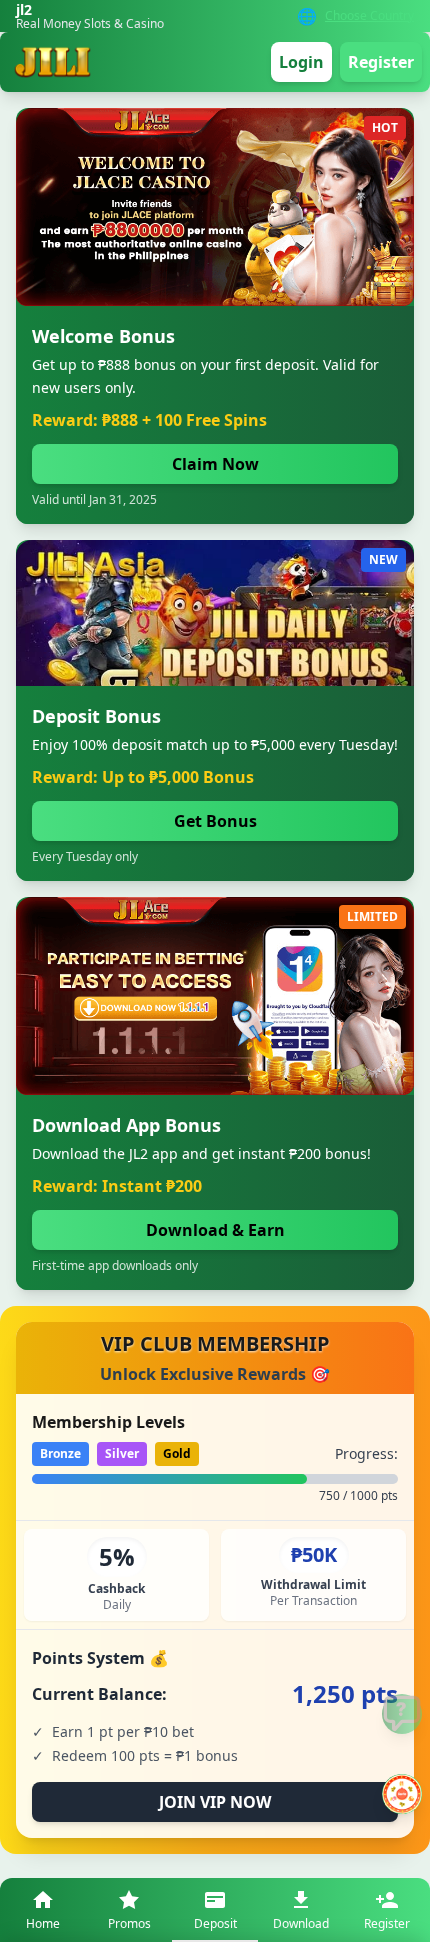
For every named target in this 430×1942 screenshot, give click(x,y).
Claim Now (215, 464)
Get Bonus (215, 821)
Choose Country (369, 16)
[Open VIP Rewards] (402, 1794)
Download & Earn (215, 1230)
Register (381, 62)
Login (301, 62)
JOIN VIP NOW (215, 1802)
